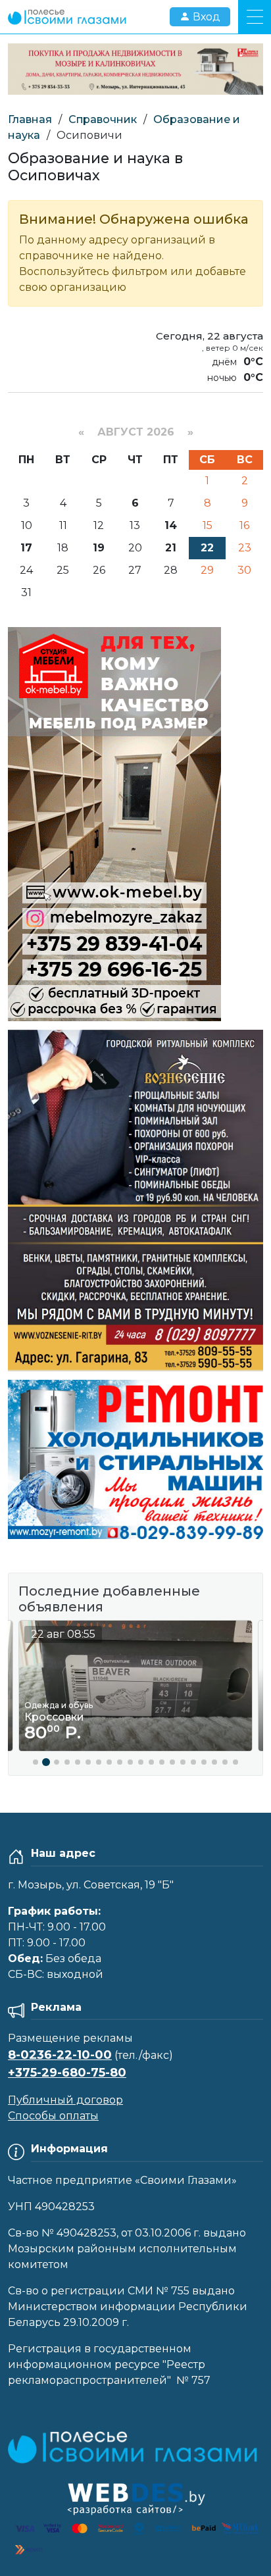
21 (171, 548)
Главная (30, 119)
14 (171, 525)
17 (26, 548)
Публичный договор (65, 2100)
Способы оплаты (53, 2116)
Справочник (103, 119)
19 (99, 548)
